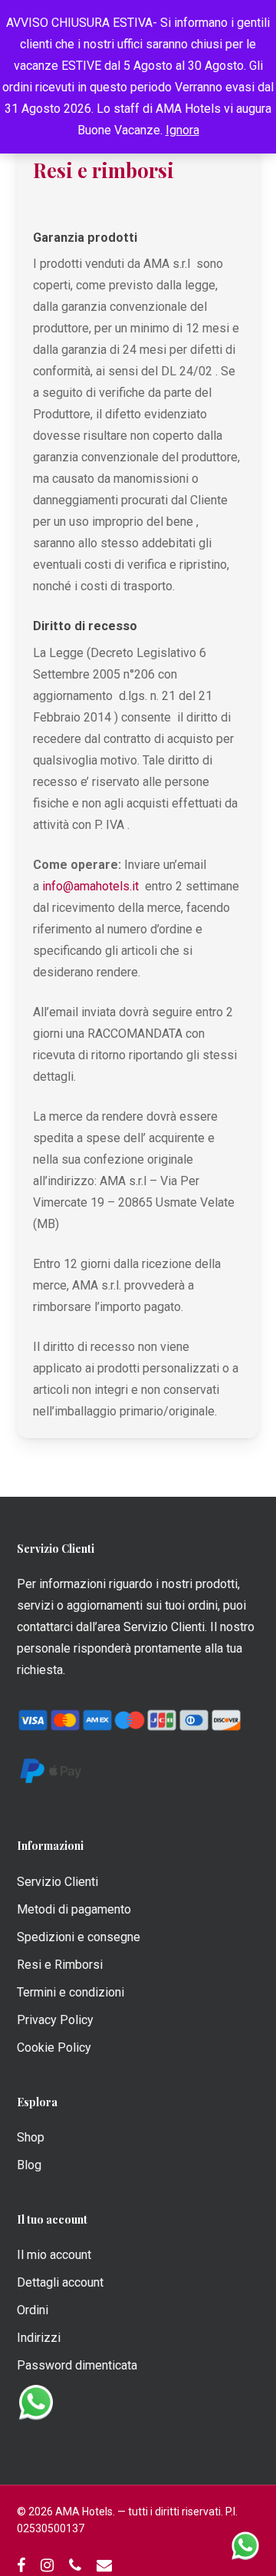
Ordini (33, 2310)
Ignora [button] (182, 130)
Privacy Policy (55, 2020)
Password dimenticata (77, 2365)
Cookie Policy (54, 2048)
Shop (31, 2137)
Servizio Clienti (58, 1882)
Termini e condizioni (71, 1992)
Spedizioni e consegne (79, 1937)
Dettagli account (60, 2282)
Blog (29, 2165)
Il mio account (54, 2255)
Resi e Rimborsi (60, 1965)
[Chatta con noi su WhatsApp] (245, 2545)
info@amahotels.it (90, 886)
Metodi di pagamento (74, 1909)
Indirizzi (39, 2338)
